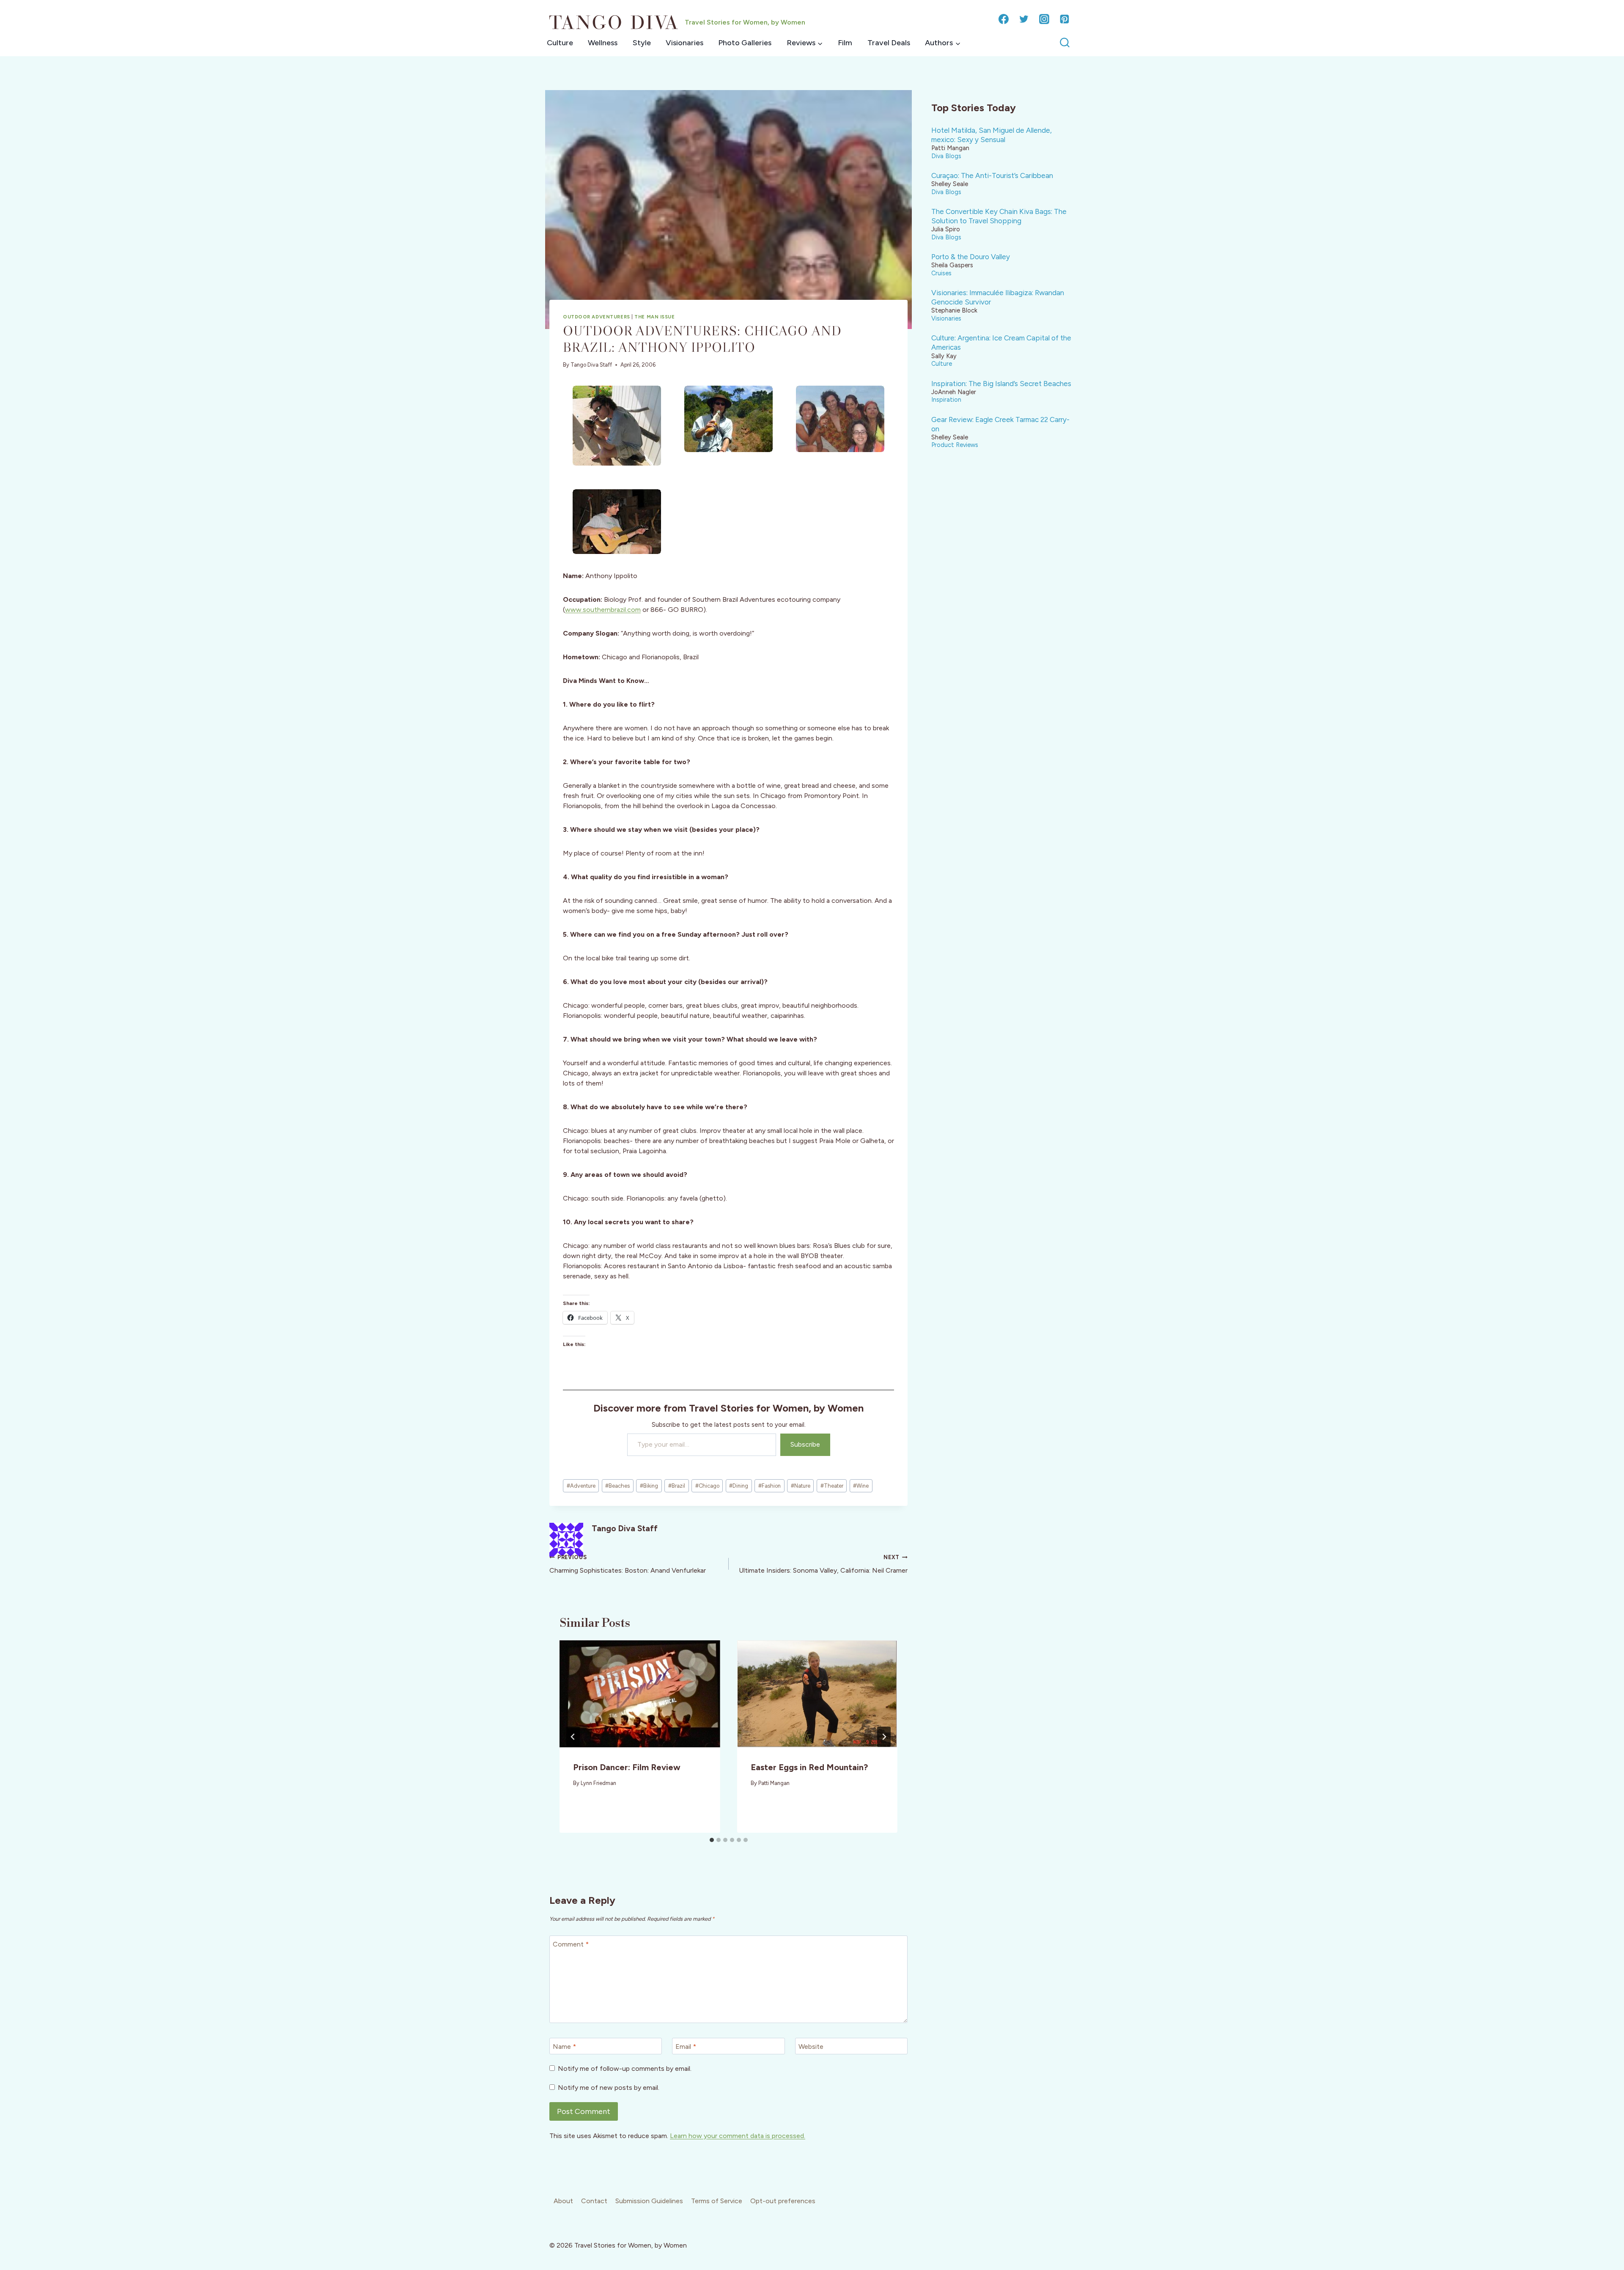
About (563, 2201)
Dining (739, 1486)
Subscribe (805, 1444)
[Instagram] (1044, 19)
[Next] (884, 1737)
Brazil (677, 1486)
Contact (594, 2201)
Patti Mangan (774, 1783)
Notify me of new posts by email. (609, 2088)
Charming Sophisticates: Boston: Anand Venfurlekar (628, 1564)
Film (845, 43)
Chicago (707, 1486)
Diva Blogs (946, 156)
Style (642, 43)
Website (811, 2046)
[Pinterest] (1064, 19)
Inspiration (946, 400)
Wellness (603, 43)
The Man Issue (654, 317)
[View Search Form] (1065, 43)
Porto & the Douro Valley (971, 257)
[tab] (712, 1840)
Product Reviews (955, 445)
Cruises (941, 273)
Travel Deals (889, 43)
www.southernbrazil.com (603, 610)
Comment (571, 1944)
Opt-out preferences (783, 2201)
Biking (649, 1486)
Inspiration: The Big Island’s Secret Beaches (1001, 384)
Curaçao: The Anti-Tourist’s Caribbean (992, 175)
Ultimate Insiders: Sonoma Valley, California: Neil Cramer (823, 1564)
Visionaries (684, 43)
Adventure (581, 1486)
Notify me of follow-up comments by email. (625, 2068)
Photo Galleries (745, 43)
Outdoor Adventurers (597, 317)
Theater (832, 1486)
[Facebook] (1004, 19)
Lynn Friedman (598, 1783)
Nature (801, 1486)
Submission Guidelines (649, 2201)
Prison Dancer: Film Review (627, 1767)
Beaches (617, 1486)
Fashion (769, 1486)
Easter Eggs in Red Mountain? (809, 1767)
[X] (1024, 19)
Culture (560, 43)
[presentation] (640, 1694)
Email (686, 2046)
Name (564, 2046)
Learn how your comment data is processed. (738, 2136)
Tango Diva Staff (591, 365)
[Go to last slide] (573, 1737)
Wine (861, 1486)
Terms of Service (717, 2201)
